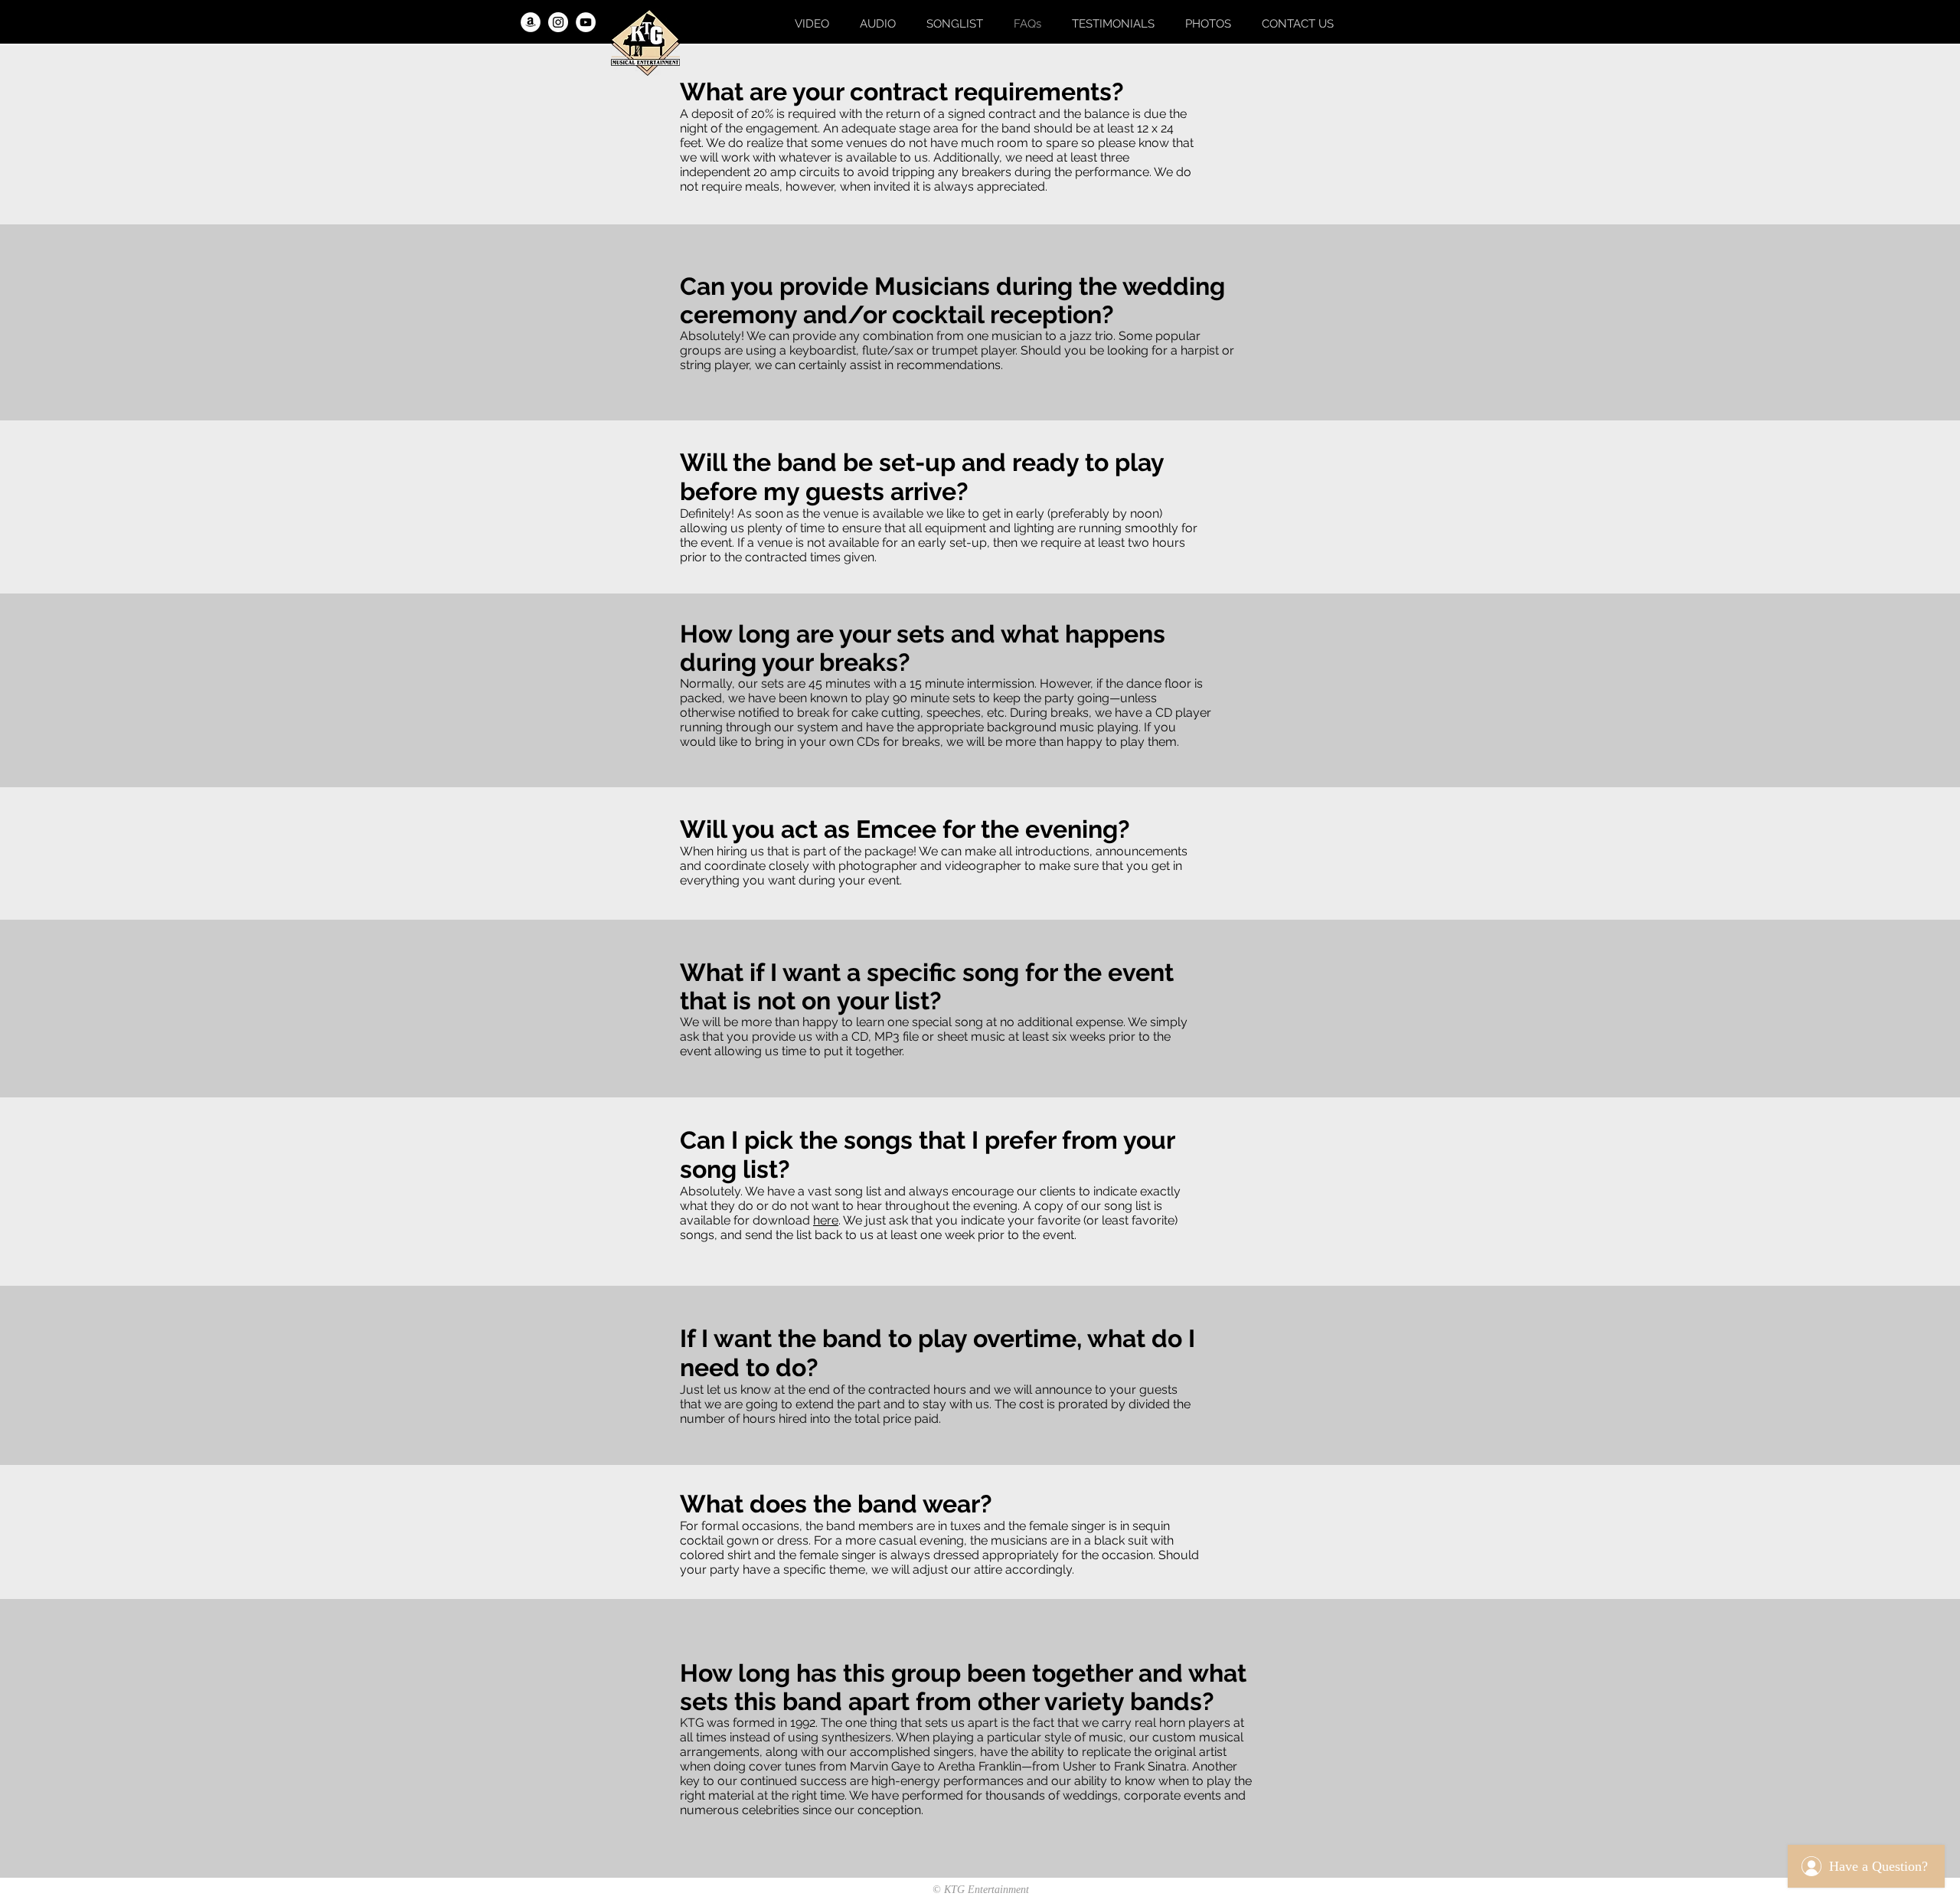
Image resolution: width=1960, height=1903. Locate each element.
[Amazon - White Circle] (531, 22)
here (826, 1220)
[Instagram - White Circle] (558, 22)
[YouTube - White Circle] (586, 22)
